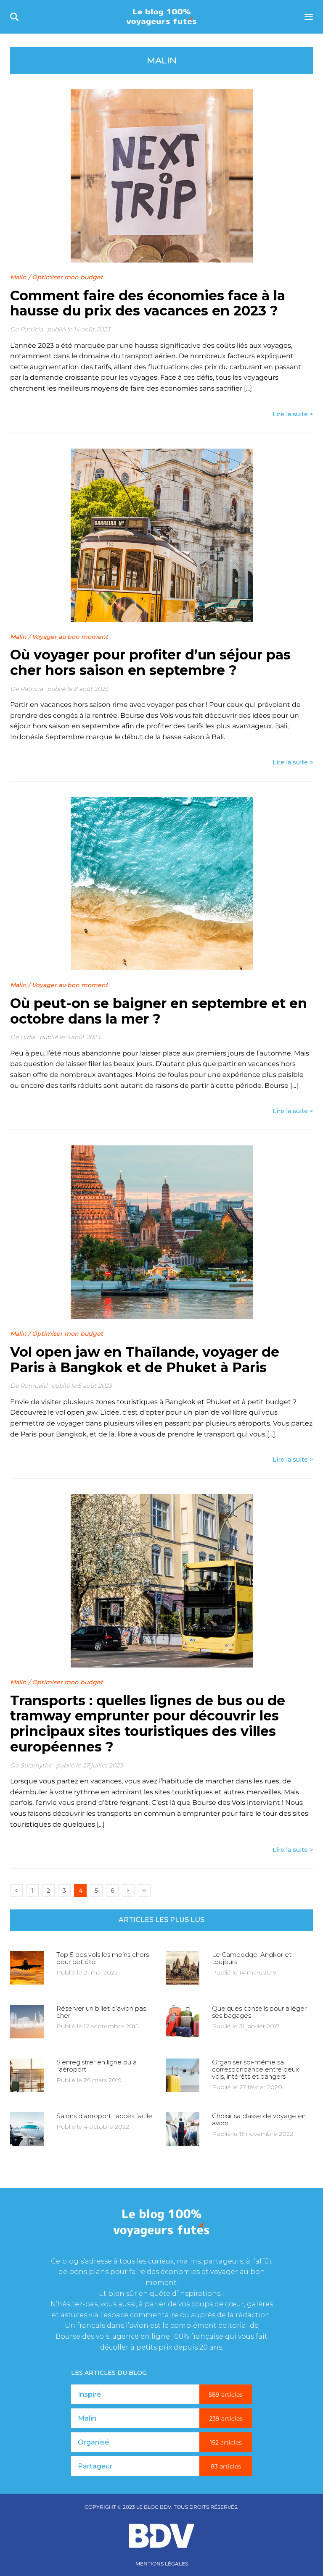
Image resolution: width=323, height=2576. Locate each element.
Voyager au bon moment (70, 637)
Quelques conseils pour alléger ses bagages (259, 2012)
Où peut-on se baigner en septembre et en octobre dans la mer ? (159, 1011)
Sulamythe (36, 1765)
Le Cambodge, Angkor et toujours (252, 1958)
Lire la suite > (293, 414)
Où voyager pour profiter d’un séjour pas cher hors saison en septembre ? (150, 662)
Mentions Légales (162, 2564)
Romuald (34, 1386)
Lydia (28, 1037)
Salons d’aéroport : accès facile (104, 2116)
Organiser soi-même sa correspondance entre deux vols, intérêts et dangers (255, 2069)
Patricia (32, 329)
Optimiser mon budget (68, 277)
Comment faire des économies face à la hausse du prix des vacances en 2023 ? (148, 303)
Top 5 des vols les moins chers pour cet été (103, 1958)
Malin (18, 277)
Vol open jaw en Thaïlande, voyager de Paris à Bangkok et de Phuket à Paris (145, 1360)
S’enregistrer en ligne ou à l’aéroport (97, 2066)
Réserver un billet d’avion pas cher (101, 2012)
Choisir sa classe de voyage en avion (259, 2119)
